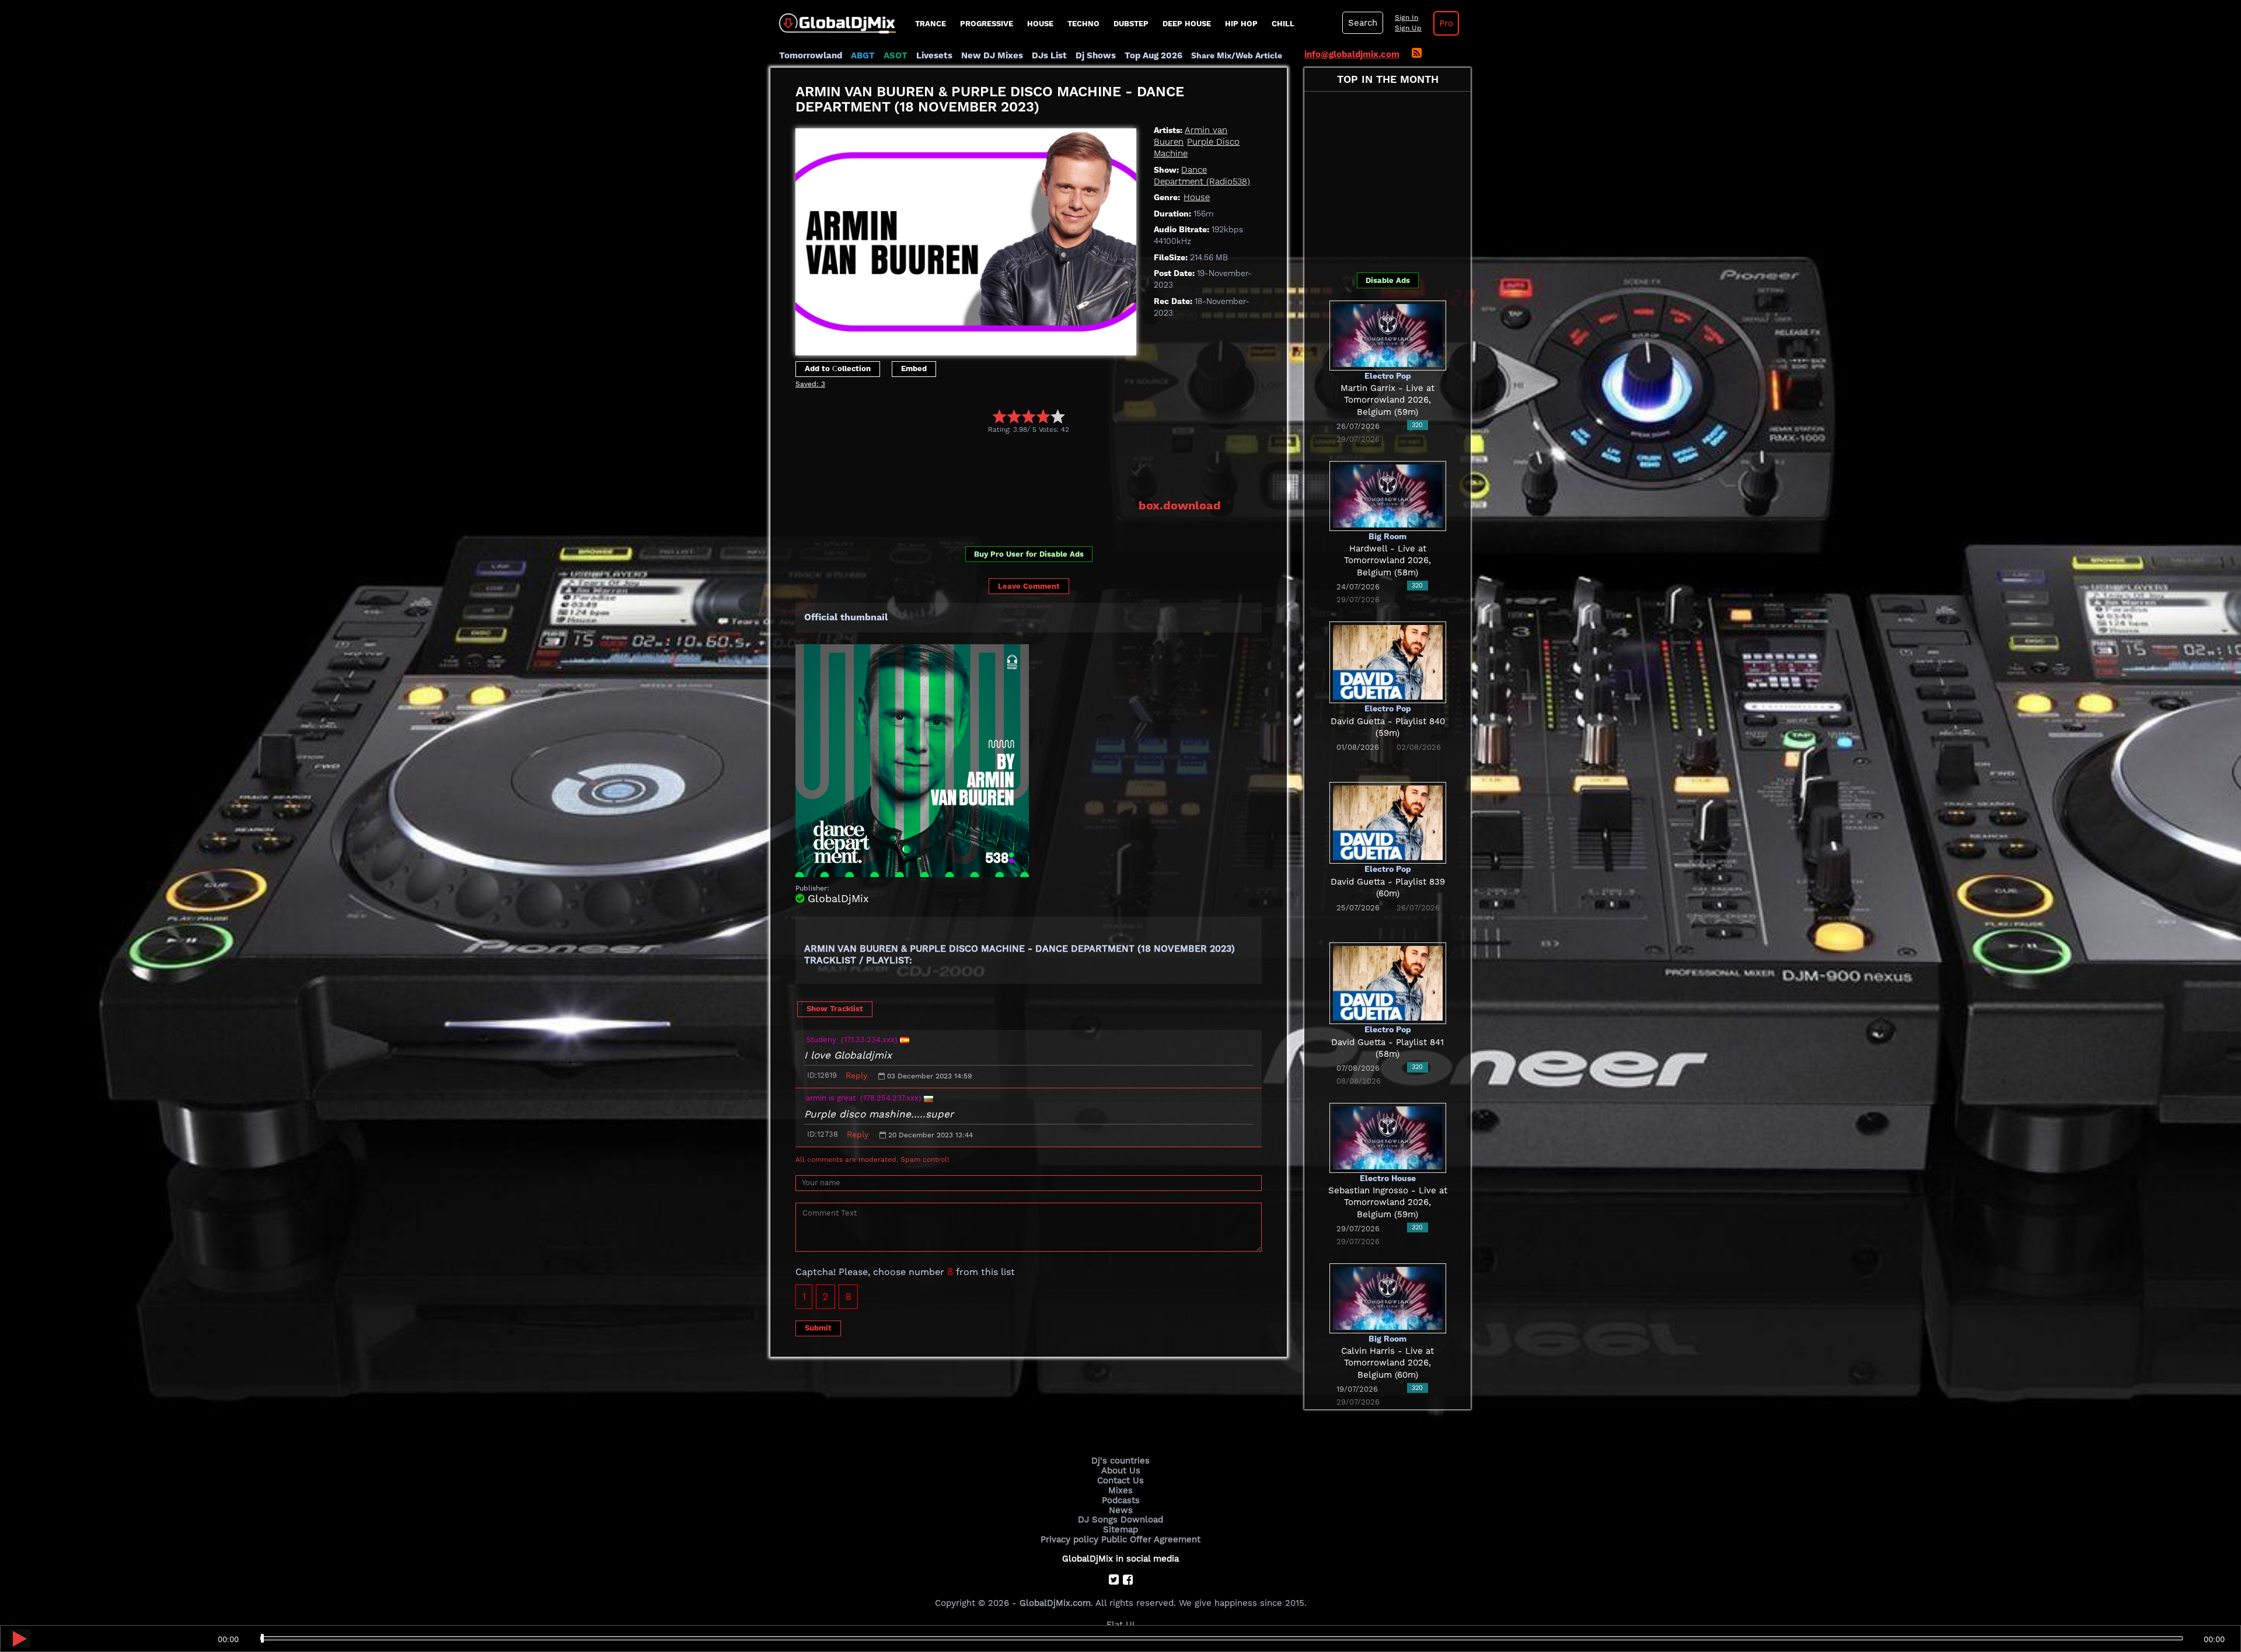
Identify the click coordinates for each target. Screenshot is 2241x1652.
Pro (1446, 23)
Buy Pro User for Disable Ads (1029, 554)
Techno (1083, 24)
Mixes (1120, 1490)
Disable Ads (1388, 280)
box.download (1180, 505)
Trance (931, 24)
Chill (1283, 24)
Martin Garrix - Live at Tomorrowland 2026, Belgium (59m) (1387, 400)
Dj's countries (1120, 1461)
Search (1363, 23)
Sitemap (1120, 1529)
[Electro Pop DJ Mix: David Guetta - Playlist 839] (1388, 822)
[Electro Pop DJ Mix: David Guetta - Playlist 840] (1388, 662)
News (1121, 1510)
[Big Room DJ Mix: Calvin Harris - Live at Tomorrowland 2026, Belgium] (1388, 1297)
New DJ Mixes (992, 55)
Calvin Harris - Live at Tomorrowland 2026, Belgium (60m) (1387, 1363)
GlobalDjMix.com (1055, 1603)
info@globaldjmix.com (1352, 54)
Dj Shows (1096, 55)
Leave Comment (1029, 586)
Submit (818, 1328)
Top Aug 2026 (1153, 55)
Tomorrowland (811, 55)
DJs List (1049, 55)
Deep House (1187, 24)
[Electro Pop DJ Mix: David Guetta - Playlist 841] (1388, 983)
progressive (987, 24)
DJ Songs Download (1120, 1520)
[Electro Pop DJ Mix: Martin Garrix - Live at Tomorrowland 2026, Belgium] (1388, 334)
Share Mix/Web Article (1237, 55)
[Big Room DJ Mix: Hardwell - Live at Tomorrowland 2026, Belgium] (1388, 495)
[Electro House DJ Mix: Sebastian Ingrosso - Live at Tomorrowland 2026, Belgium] (1388, 1137)
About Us (1121, 1471)
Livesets (934, 55)
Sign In (1406, 18)
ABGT (863, 55)
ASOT (896, 55)
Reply (856, 1075)
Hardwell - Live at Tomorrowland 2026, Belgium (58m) (1387, 560)
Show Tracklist (835, 1009)
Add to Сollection (838, 369)
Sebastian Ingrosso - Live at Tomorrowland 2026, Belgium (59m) (1388, 1202)
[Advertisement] (1008, 466)
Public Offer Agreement (1151, 1539)
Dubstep (1131, 24)
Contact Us (1120, 1480)
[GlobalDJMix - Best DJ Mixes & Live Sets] (833, 19)
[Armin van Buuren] (966, 239)
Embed (914, 369)
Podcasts (1121, 1500)
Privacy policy (1069, 1539)
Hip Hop (1241, 24)
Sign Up (1408, 28)
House (1040, 24)
